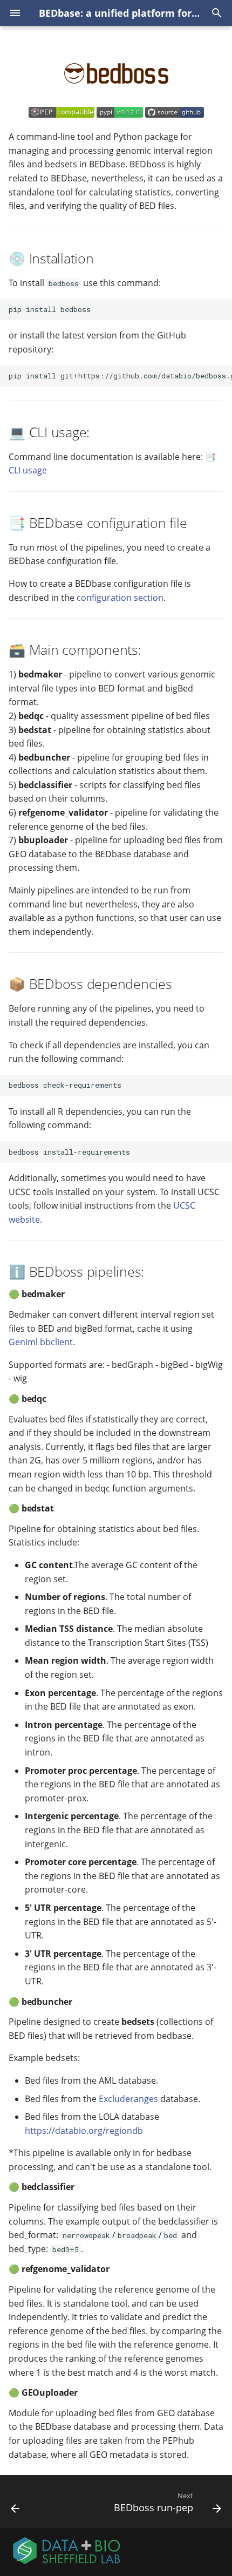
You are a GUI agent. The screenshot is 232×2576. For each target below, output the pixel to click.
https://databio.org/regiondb (84, 2131)
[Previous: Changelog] (15, 2505)
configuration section (120, 598)
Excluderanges (128, 2099)
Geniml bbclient (41, 1342)
